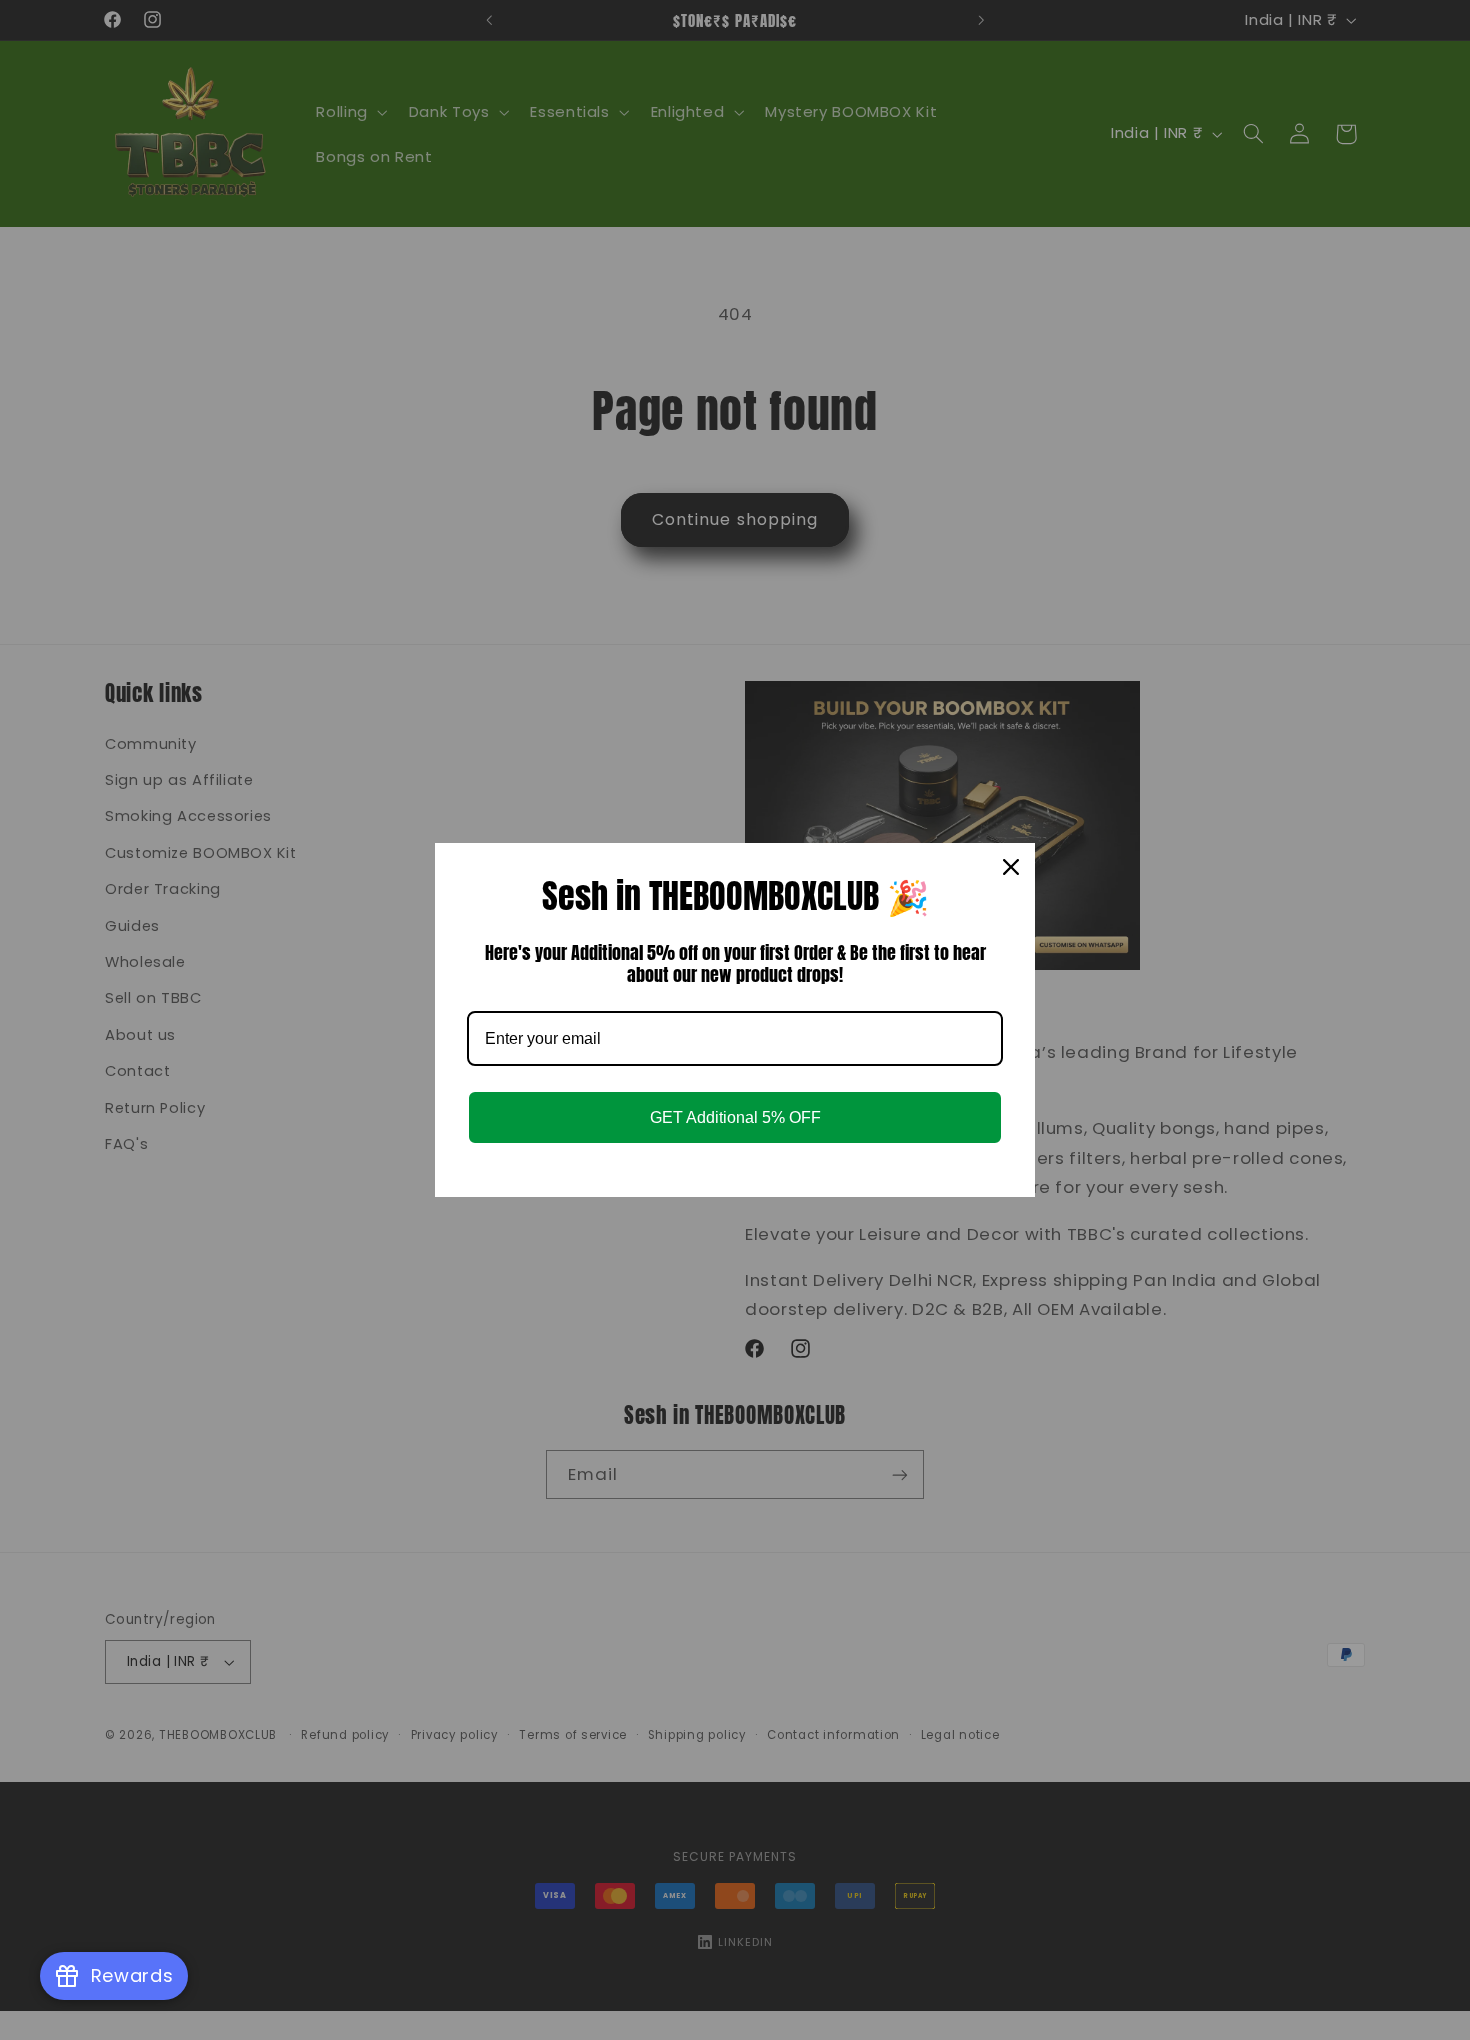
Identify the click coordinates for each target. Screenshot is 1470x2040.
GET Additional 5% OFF (735, 1117)
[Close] (1011, 867)
